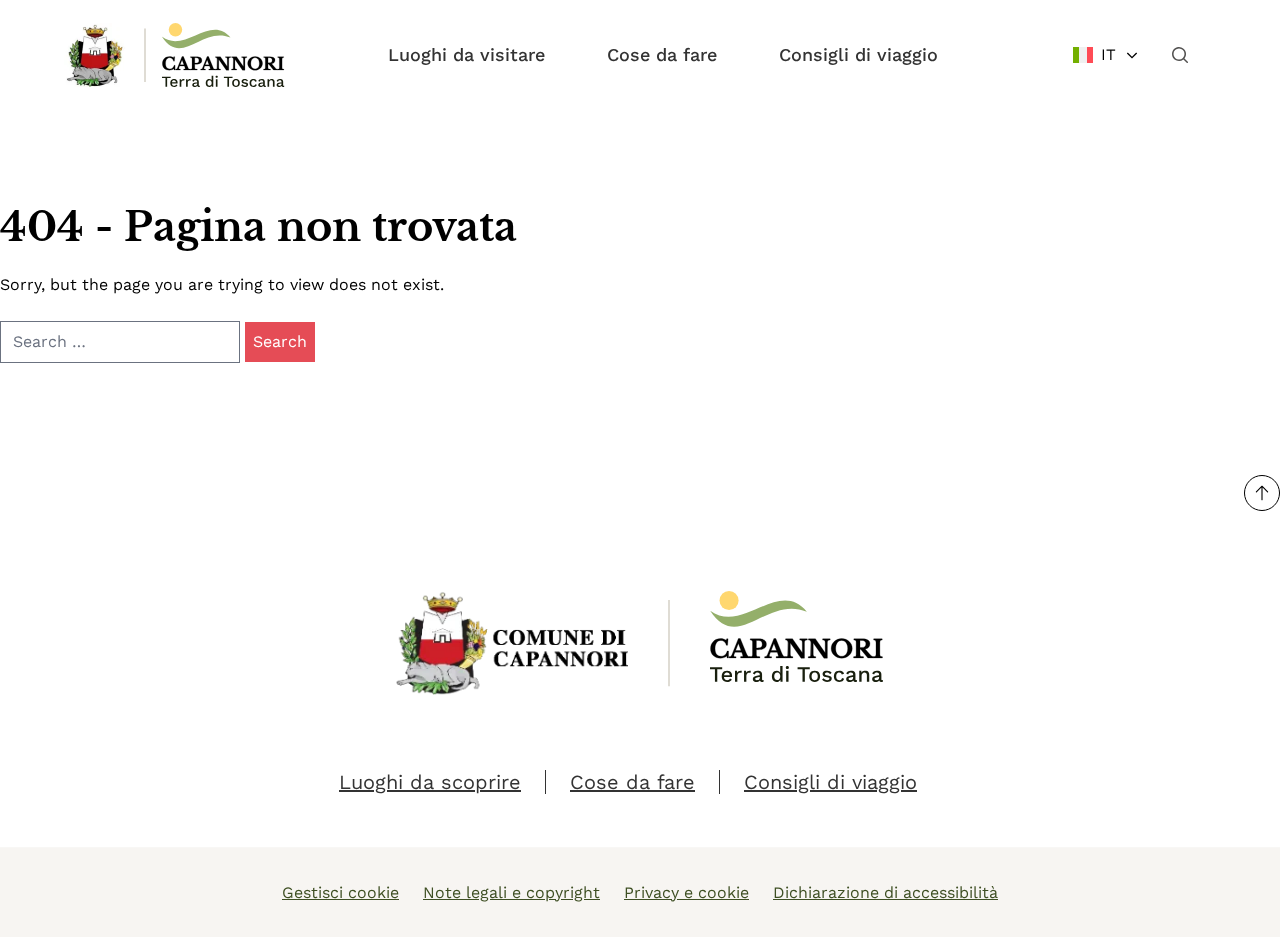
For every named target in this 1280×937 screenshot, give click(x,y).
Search (280, 341)
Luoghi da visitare (466, 54)
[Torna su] (1262, 493)
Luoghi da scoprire (430, 782)
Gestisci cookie (340, 892)
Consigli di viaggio (858, 54)
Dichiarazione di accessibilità (885, 892)
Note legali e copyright (511, 892)
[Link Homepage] (96, 55)
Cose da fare (662, 54)
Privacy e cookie (686, 892)
